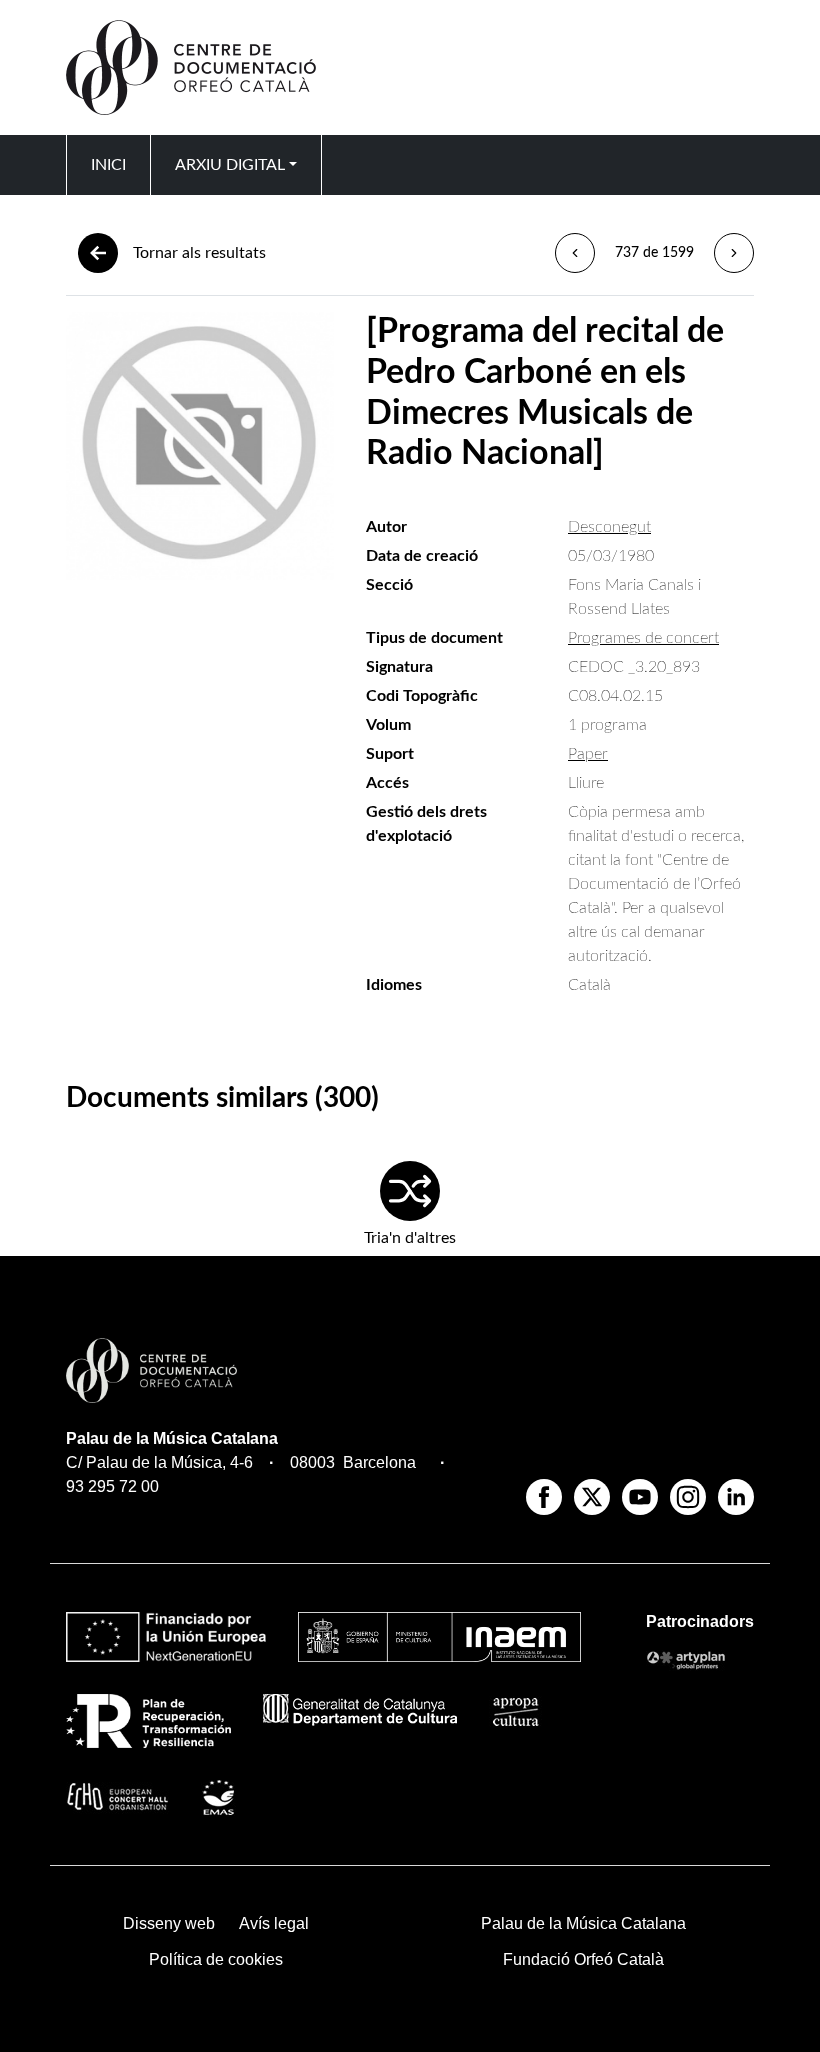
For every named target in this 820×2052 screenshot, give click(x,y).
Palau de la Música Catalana (172, 1438)
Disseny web (169, 1923)
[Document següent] (734, 253)
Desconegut (609, 527)
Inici (108, 165)
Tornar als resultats (199, 253)
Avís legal (274, 1923)
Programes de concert (643, 638)
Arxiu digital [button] (230, 165)
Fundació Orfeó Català (583, 1959)
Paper (588, 754)
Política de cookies (216, 1959)
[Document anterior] (575, 253)
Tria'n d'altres (410, 1238)
